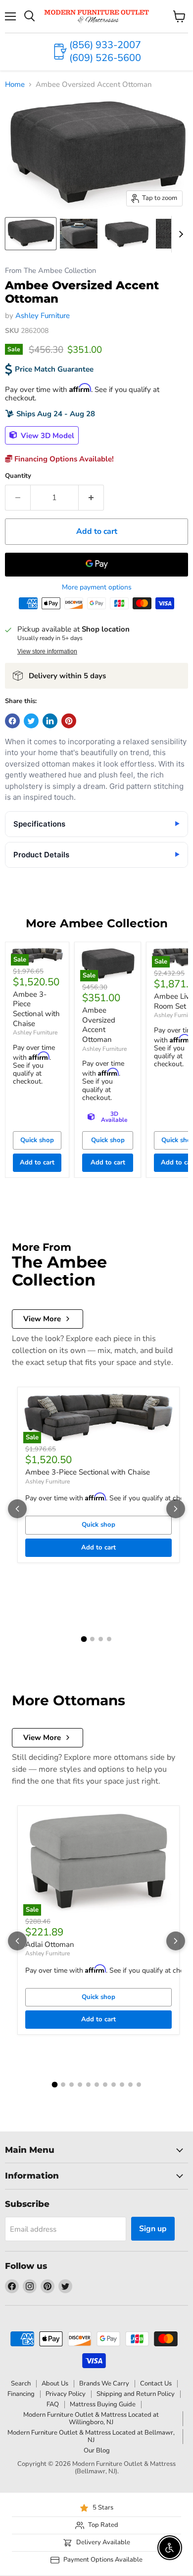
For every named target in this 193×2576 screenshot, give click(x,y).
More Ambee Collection (97, 923)
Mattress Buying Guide (103, 2404)
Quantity (18, 476)
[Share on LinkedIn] (50, 721)
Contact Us (156, 2383)
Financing (21, 2394)
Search (21, 2383)
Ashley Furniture (43, 316)
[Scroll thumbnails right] (179, 234)
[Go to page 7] (105, 2085)
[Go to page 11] (139, 2085)
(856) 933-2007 (105, 45)
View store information (47, 651)
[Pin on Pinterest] (69, 721)
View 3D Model (47, 435)
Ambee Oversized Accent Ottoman (99, 1025)
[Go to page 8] (114, 2085)
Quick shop (37, 1140)
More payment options (97, 587)
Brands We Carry (104, 2383)
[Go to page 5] (88, 2085)
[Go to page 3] (101, 1639)
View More (42, 1319)
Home (15, 85)
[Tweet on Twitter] (31, 721)
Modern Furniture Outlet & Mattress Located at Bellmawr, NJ (91, 2436)
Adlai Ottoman (50, 1944)
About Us (55, 2383)
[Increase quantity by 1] (91, 498)
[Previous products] (17, 1509)
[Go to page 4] (109, 1639)
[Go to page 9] (122, 2085)
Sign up (153, 2229)
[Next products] (176, 1509)
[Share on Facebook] (12, 721)
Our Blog (97, 2450)
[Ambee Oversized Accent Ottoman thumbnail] (31, 234)
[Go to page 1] (84, 1639)
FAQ (53, 2404)
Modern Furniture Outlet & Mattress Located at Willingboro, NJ (91, 2418)
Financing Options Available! (63, 459)
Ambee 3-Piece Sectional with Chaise (36, 1009)
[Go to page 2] (92, 1639)
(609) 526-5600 (105, 58)
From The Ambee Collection (50, 271)
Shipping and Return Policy (136, 2394)
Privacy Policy (66, 2394)
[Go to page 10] (130, 2085)
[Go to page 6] (97, 2085)
